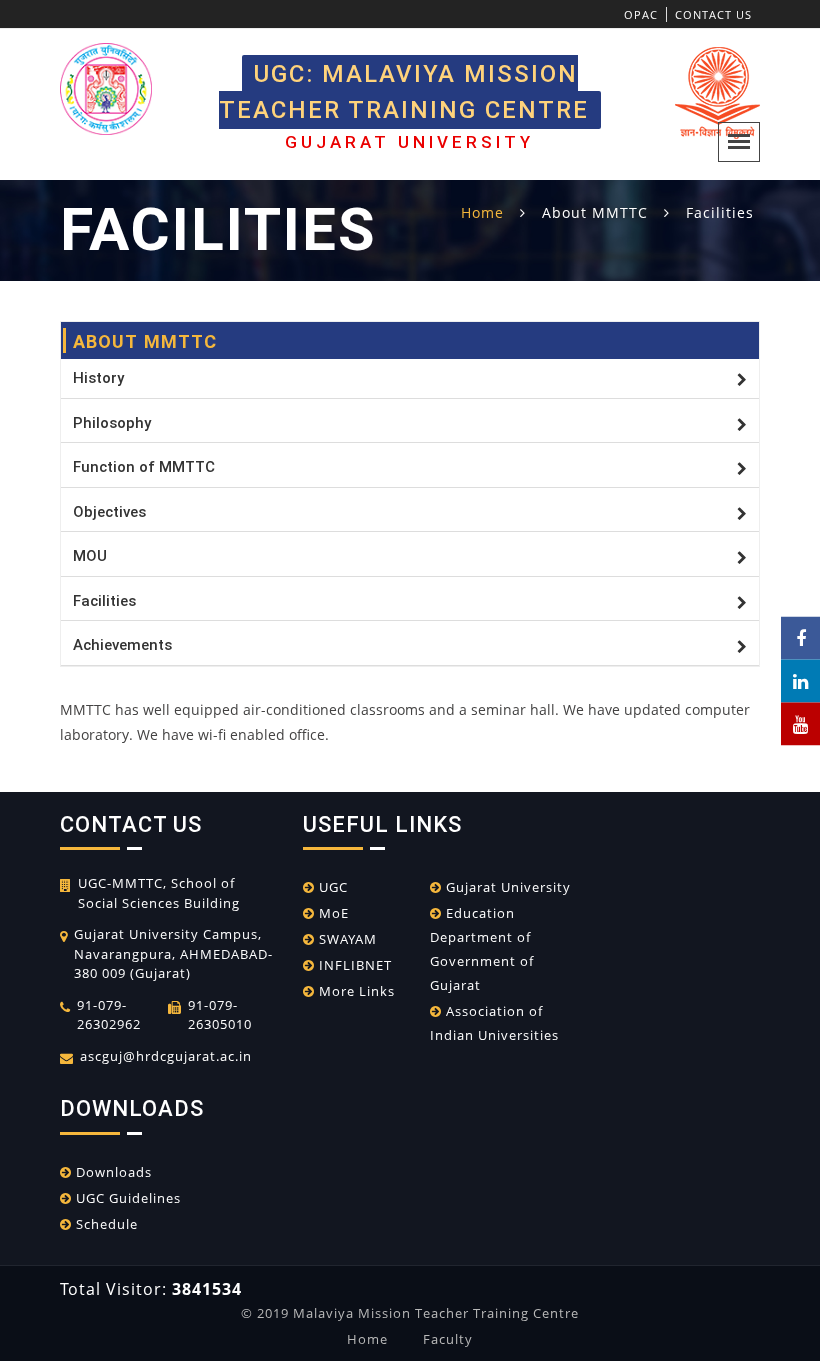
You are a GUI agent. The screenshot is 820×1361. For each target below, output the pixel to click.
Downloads (112, 1172)
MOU (90, 556)
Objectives (109, 512)
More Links (355, 991)
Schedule (105, 1224)
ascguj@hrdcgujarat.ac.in (166, 1056)
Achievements (122, 645)
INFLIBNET (353, 965)
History (98, 378)
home (482, 212)
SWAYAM (346, 939)
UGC (331, 887)
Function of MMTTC (144, 467)
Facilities (104, 601)
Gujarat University (506, 887)
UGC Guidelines (126, 1198)
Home (367, 1339)
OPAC (641, 14)
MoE (332, 913)
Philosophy (112, 423)
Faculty (448, 1339)
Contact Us (713, 14)
